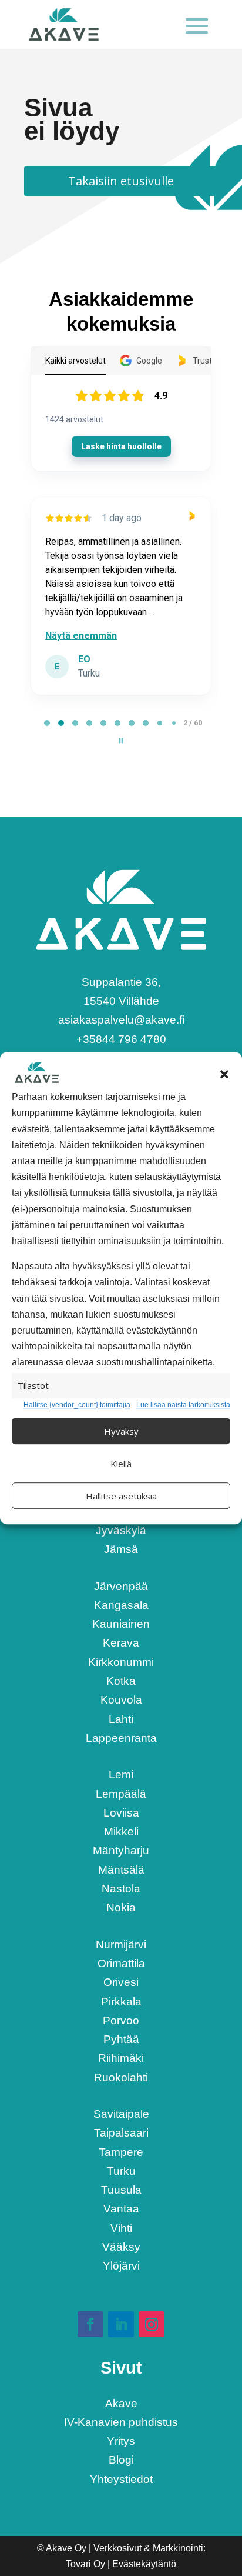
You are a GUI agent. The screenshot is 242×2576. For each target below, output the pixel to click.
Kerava (121, 1643)
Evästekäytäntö (144, 2564)
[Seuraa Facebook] (90, 2324)
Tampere (121, 2152)
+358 (121, 1039)
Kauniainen (121, 1624)
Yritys (121, 2441)
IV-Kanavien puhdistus (121, 2422)
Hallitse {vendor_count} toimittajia (77, 1405)
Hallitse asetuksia (121, 1496)
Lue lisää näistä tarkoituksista (183, 1405)
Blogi (121, 2460)
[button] (224, 1074)
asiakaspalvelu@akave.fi (121, 1020)
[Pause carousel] (121, 741)
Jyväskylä (121, 1530)
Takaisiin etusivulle (121, 181)
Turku (121, 2171)
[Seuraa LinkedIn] (121, 2324)
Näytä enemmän (81, 636)
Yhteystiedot (121, 2479)
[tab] (47, 723)
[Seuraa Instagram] (152, 2324)
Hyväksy (121, 1431)
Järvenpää (121, 1586)
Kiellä (121, 1464)
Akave (121, 2403)
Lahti (121, 1719)
